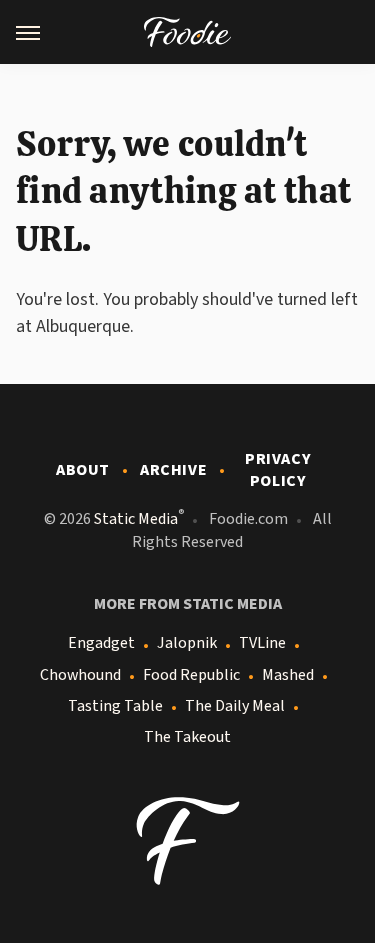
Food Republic (191, 675)
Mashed (288, 675)
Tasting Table (115, 706)
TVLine (262, 643)
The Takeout (187, 737)
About (83, 470)
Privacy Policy (278, 470)
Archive (173, 470)
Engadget (101, 643)
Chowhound (80, 675)
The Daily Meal (235, 706)
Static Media (136, 519)
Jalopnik (187, 643)
